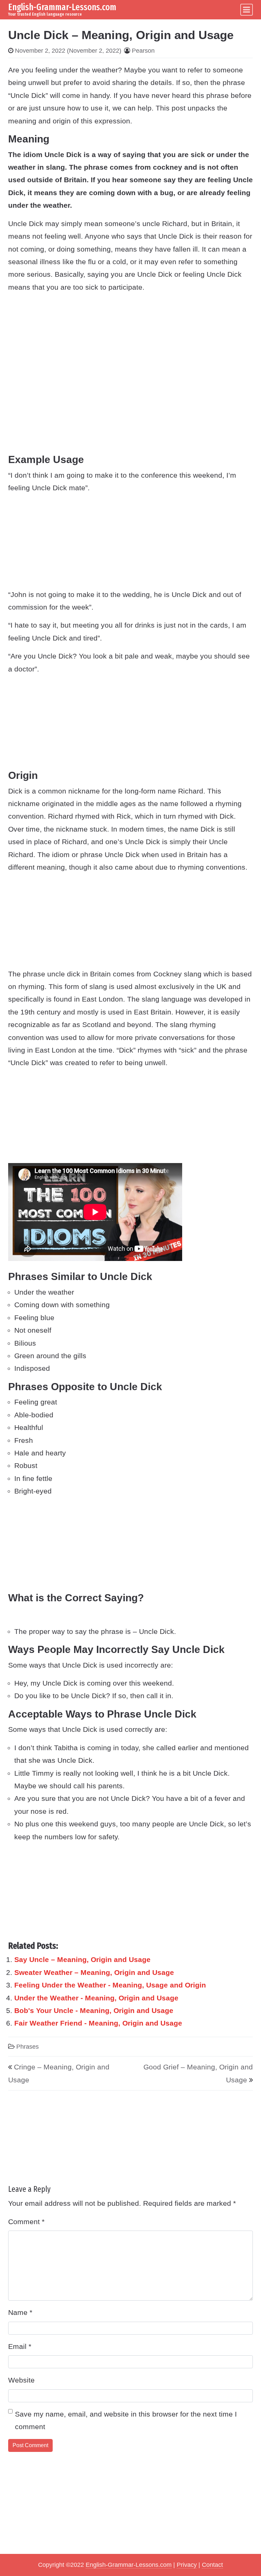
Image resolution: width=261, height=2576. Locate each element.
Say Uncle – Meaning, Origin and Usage (82, 1959)
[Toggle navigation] (247, 10)
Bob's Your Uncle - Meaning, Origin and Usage (94, 2010)
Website (21, 2380)
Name (20, 2312)
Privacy (187, 2565)
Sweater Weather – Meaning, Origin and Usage (94, 1972)
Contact (212, 2565)
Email (20, 2346)
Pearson (143, 51)
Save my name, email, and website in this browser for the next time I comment (126, 2420)
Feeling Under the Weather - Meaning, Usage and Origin (110, 1985)
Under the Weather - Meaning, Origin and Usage (96, 1998)
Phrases (28, 2047)
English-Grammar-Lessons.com (62, 7)
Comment (26, 2222)
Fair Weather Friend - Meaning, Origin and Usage (98, 2023)
